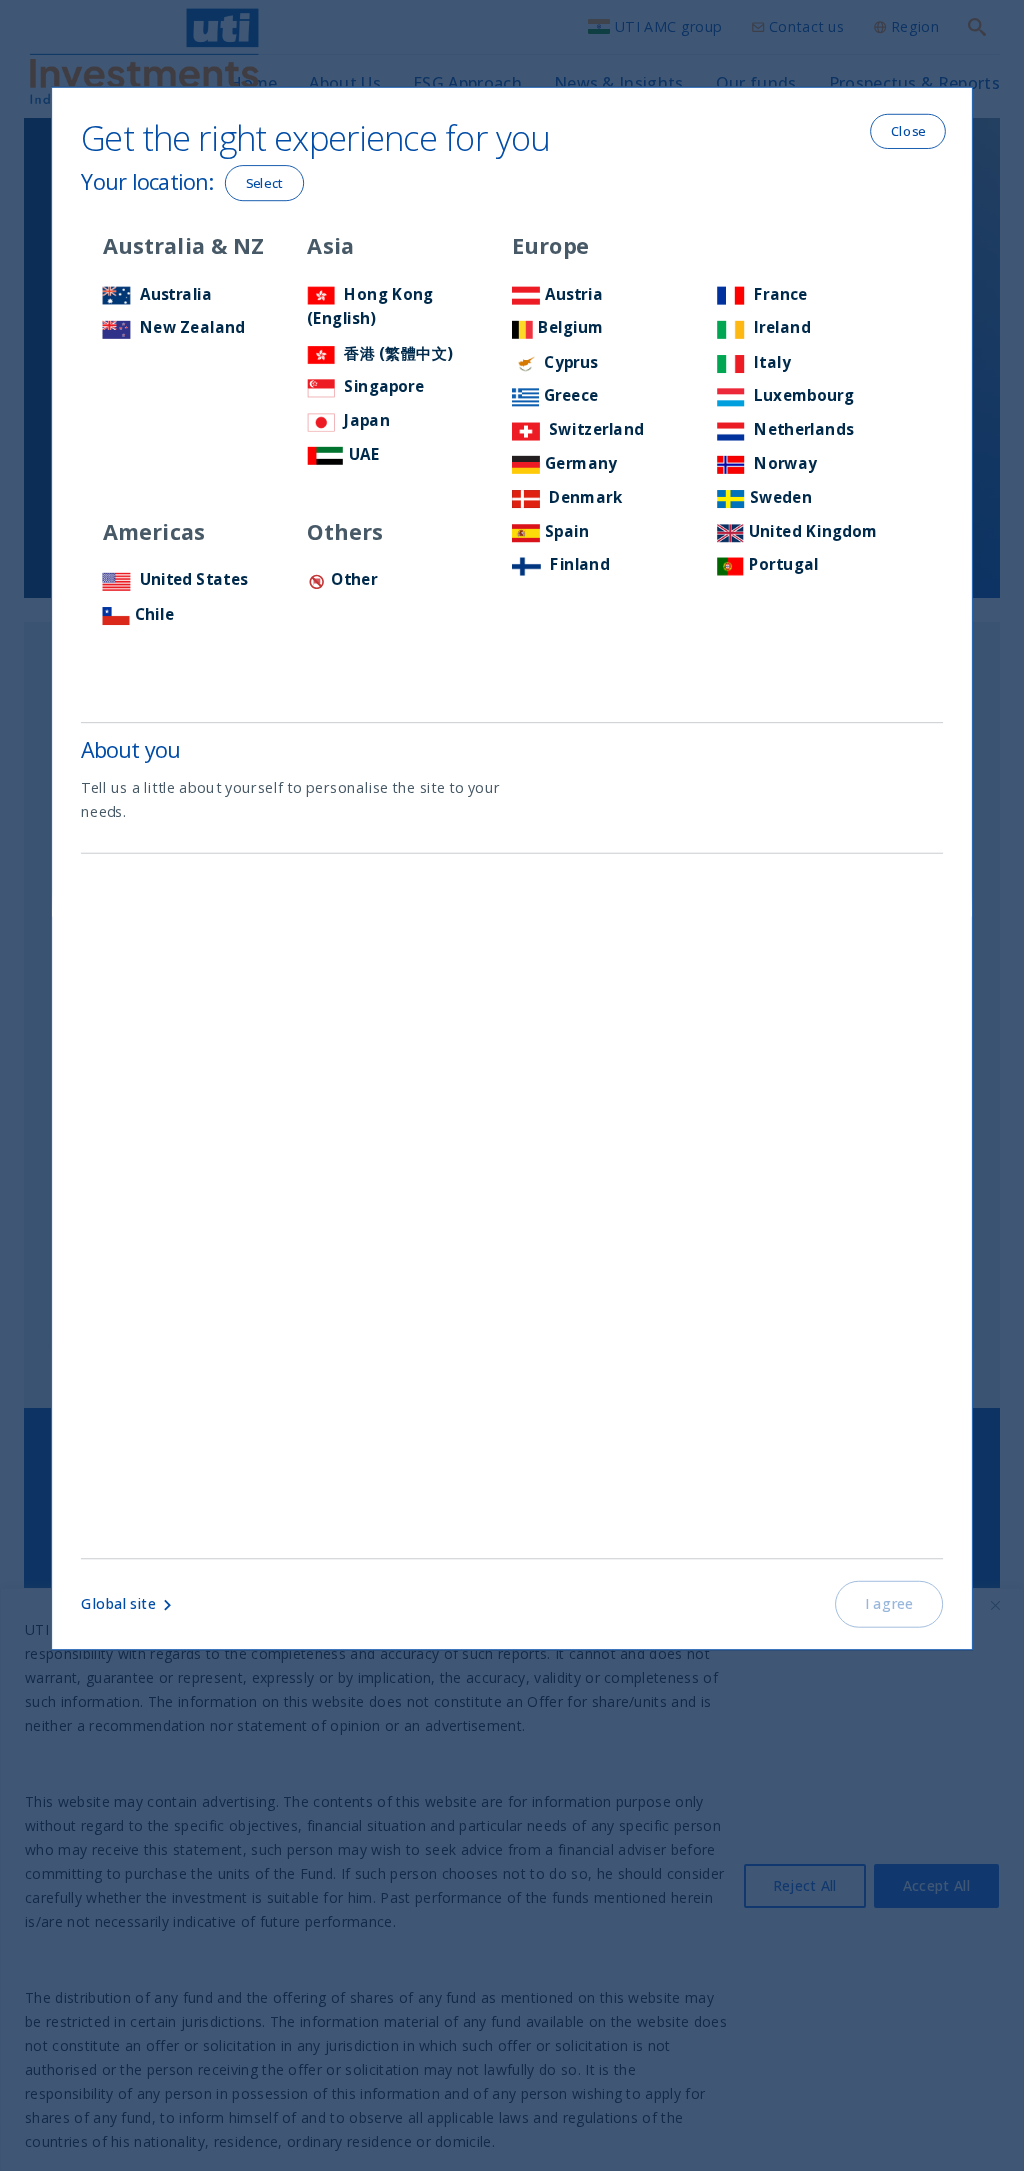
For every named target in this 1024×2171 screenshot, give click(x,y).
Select (265, 182)
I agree (889, 1604)
